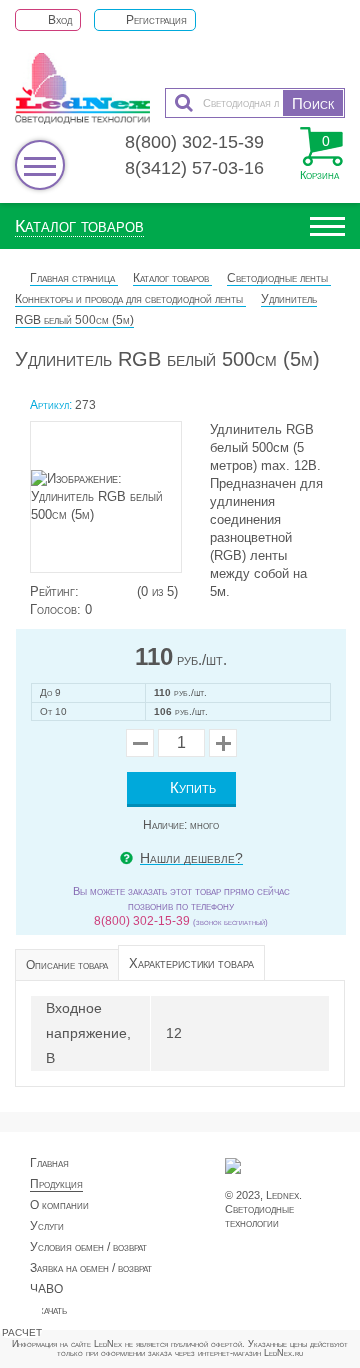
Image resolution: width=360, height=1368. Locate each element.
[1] (88, 591)
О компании (59, 1205)
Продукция (56, 1184)
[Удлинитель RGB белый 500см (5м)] (115, 502)
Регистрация (155, 20)
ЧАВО (46, 1289)
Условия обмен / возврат (88, 1247)
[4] (118, 591)
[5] (128, 591)
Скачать (48, 1310)
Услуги (47, 1226)
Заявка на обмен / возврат (91, 1268)
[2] (98, 591)
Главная (49, 1163)
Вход (58, 20)
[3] (108, 591)
